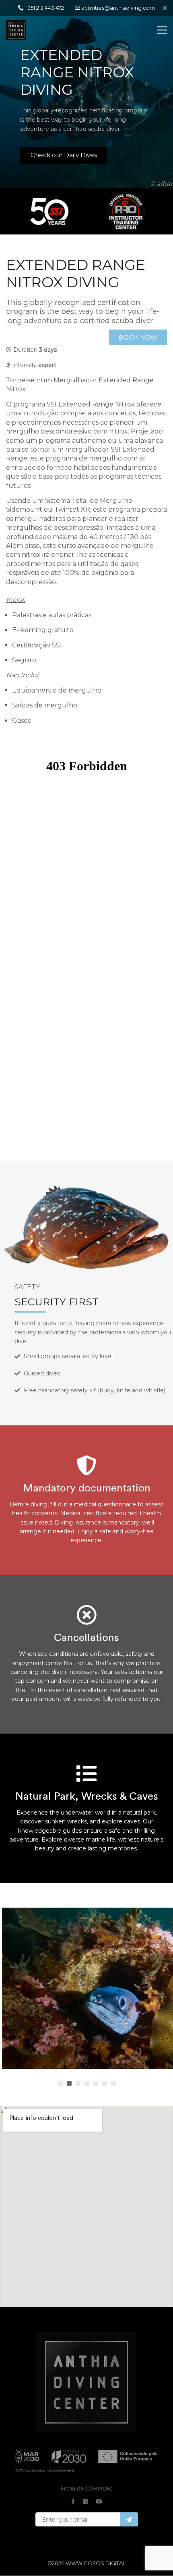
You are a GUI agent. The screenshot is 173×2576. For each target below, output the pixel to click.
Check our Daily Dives (64, 155)
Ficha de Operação (86, 2488)
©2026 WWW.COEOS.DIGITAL (86, 2563)
